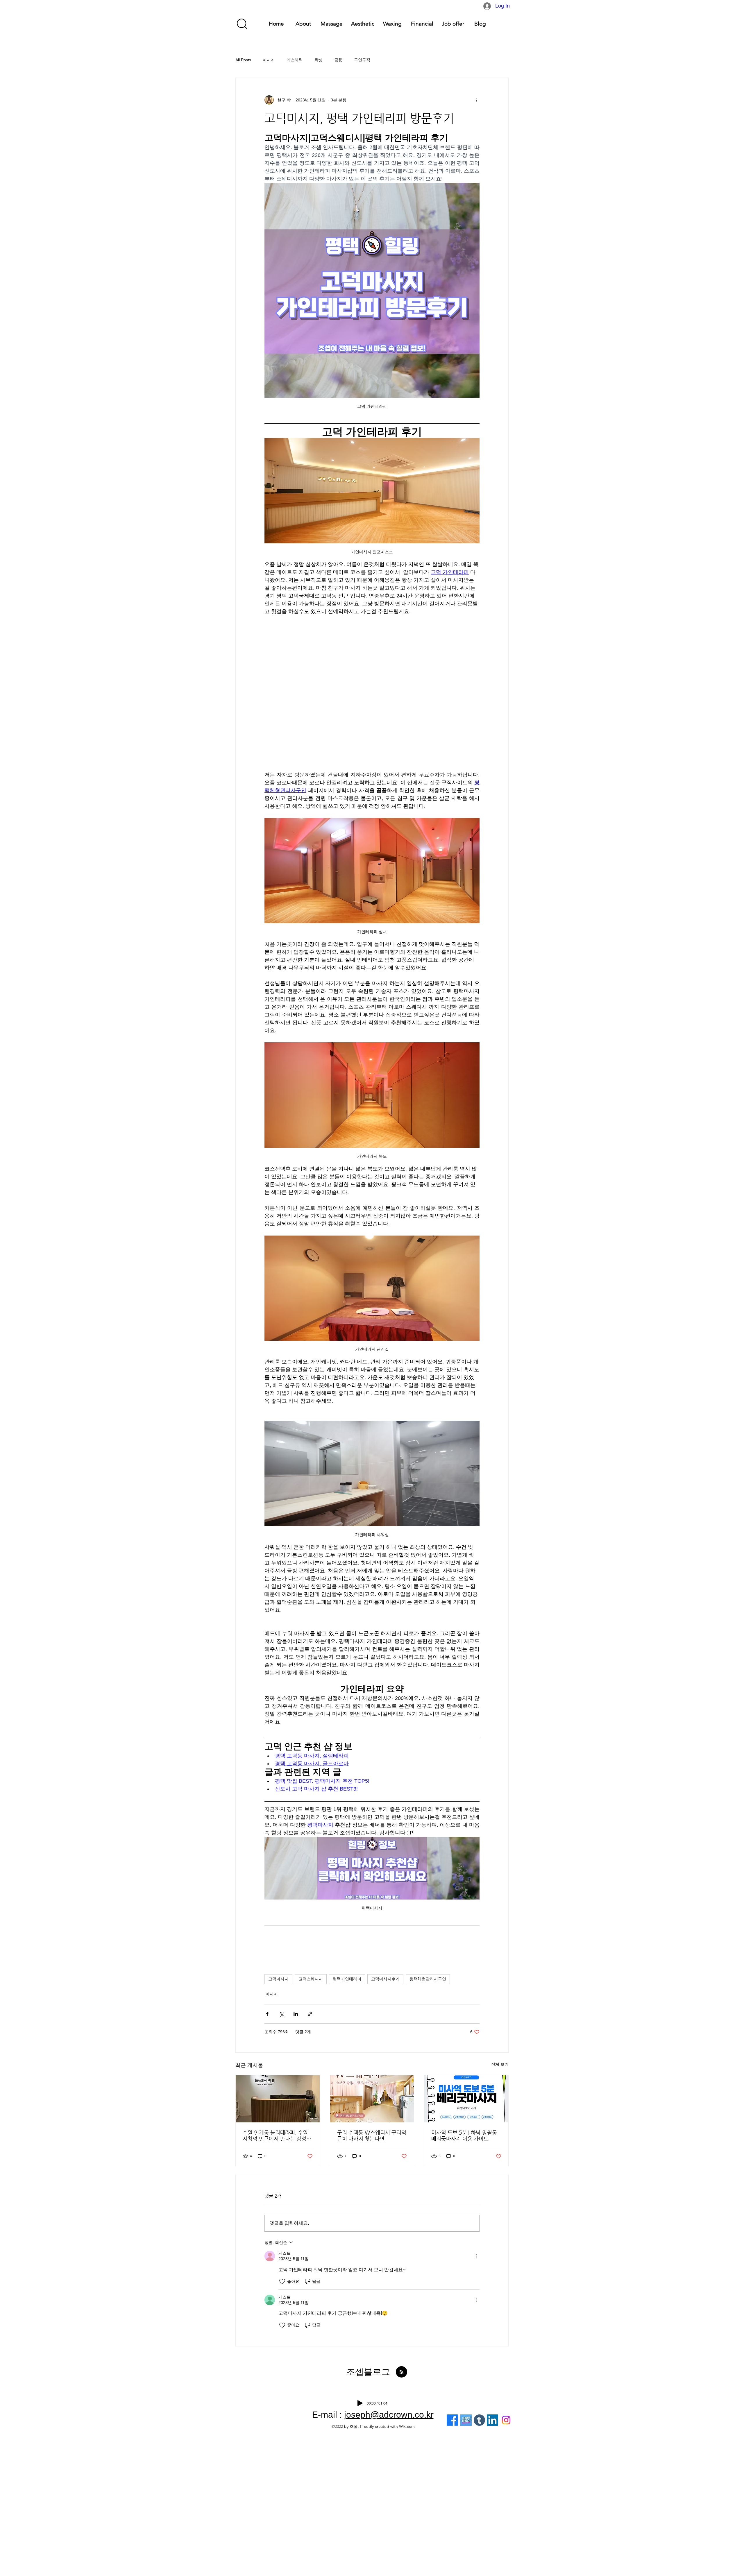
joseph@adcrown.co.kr (389, 2415)
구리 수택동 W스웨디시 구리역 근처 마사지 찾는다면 (372, 2135)
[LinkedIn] (492, 2420)
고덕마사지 (278, 1979)
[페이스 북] (452, 2420)
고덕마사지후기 (385, 1979)
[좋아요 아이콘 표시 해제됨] (282, 2281)
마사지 (269, 60)
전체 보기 (500, 2064)
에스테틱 (295, 60)
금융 (338, 60)
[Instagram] (506, 2420)
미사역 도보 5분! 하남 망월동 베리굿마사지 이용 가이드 (464, 2135)
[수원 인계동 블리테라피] (278, 2099)
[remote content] (372, 689)
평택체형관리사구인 (428, 1979)
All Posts (243, 60)
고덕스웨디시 (311, 1979)
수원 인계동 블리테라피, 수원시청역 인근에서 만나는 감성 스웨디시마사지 (275, 2135)
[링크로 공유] (310, 2014)
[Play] (360, 2403)
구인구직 (362, 60)
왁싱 (319, 60)
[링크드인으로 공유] (296, 2014)
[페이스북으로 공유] (267, 2014)
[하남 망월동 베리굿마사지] (466, 2099)
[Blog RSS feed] (401, 2372)
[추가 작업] (476, 100)
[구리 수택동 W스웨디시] (372, 2099)
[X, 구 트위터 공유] (281, 2014)
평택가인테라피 (347, 1979)
